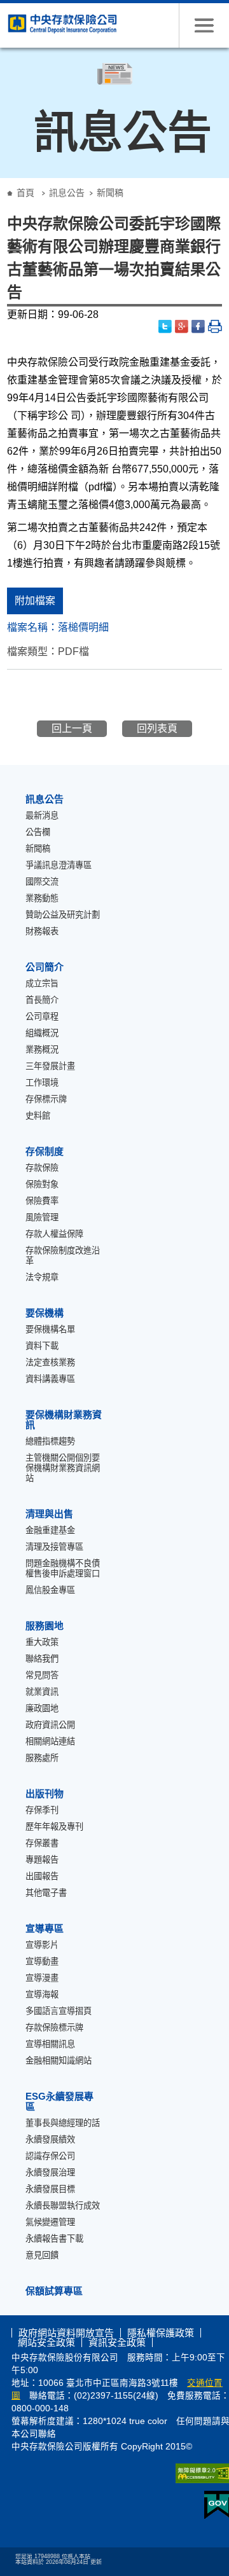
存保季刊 (42, 1810)
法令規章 (42, 1277)
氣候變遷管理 (50, 2222)
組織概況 (42, 1033)
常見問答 (42, 1675)
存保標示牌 (46, 1099)
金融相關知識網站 (59, 2061)
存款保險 (42, 1168)
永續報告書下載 (54, 2239)
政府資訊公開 (50, 1725)
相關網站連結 (50, 1741)
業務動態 (42, 898)
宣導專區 (45, 1928)
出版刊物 (45, 1794)
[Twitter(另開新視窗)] (165, 327)
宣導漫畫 (42, 1978)
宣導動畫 (42, 1961)
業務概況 (42, 1050)
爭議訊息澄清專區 (59, 865)
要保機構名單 (50, 1329)
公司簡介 (45, 967)
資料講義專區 (50, 1379)
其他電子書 (46, 1893)
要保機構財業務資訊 (64, 1420)
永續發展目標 (50, 2189)
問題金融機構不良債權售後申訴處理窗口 (63, 1568)
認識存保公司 (50, 2156)
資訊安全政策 (117, 2342)
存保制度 (45, 1151)
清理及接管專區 (54, 1547)
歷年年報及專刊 (54, 1827)
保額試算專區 (54, 2291)
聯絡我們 (42, 1659)
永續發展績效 (50, 2139)
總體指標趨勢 (50, 1441)
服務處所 (42, 1758)
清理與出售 (49, 1514)
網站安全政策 (46, 2342)
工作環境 (42, 1083)
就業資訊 (42, 1692)
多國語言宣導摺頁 (59, 2011)
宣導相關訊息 (50, 2044)
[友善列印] (215, 327)
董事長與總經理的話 (63, 2123)
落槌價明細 (83, 627)
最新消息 (42, 816)
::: (4, 183)
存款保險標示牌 (54, 2028)
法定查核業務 (50, 1362)
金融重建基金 (50, 1530)
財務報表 (42, 931)
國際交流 (42, 882)
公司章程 (42, 1016)
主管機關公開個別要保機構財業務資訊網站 (63, 1468)
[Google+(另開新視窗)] (182, 327)
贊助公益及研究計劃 (63, 915)
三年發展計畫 (50, 1066)
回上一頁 (72, 728)
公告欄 (38, 832)
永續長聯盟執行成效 (63, 2206)
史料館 (38, 1116)
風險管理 (42, 1217)
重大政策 (42, 1642)
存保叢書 (42, 1843)
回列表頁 (157, 728)
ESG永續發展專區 (59, 2101)
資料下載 (42, 1346)
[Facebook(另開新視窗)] (198, 327)
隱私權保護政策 (161, 2333)
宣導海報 (42, 1994)
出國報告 (42, 1876)
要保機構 (45, 1313)
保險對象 (42, 1184)
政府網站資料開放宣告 (66, 2333)
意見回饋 (42, 2255)
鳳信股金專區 (50, 1590)
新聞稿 (38, 849)
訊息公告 (67, 193)
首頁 (25, 193)
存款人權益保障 (54, 1234)
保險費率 (42, 1201)
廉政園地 (42, 1708)
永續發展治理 (50, 2173)
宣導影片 (42, 1945)
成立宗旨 (42, 983)
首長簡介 (42, 1000)
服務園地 (45, 1626)
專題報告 (42, 1860)
